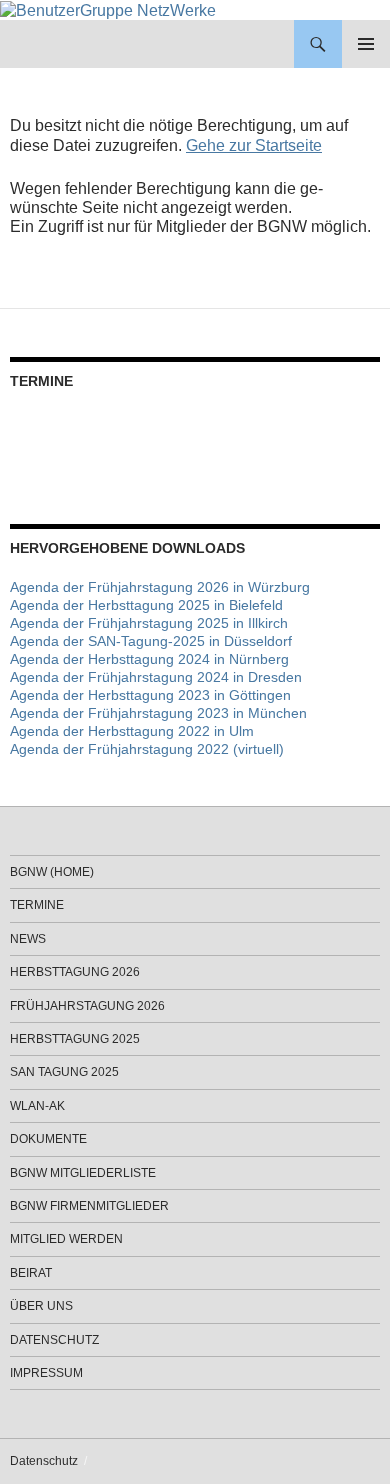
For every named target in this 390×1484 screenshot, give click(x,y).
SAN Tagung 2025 (64, 1072)
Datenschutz (54, 1340)
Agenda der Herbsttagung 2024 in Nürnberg (149, 659)
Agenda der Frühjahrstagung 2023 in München (158, 713)
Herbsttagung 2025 (75, 1039)
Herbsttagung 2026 (75, 972)
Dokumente (48, 1139)
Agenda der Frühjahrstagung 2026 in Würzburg (160, 587)
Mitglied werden (66, 1239)
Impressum (46, 1373)
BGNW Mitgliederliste (83, 1173)
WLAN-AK (37, 1106)
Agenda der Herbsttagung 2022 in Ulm (132, 731)
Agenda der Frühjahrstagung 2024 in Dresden (156, 677)
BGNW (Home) (52, 872)
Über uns (41, 1306)
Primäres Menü (366, 44)
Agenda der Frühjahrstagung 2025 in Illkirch (149, 623)
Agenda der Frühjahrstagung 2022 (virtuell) (147, 749)
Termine (37, 905)
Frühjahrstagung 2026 (87, 1006)
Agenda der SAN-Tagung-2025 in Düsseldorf (151, 641)
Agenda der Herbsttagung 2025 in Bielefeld (146, 605)
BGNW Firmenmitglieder (89, 1206)
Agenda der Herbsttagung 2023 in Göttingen (150, 695)
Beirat (31, 1273)
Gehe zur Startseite (254, 145)
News (28, 939)
